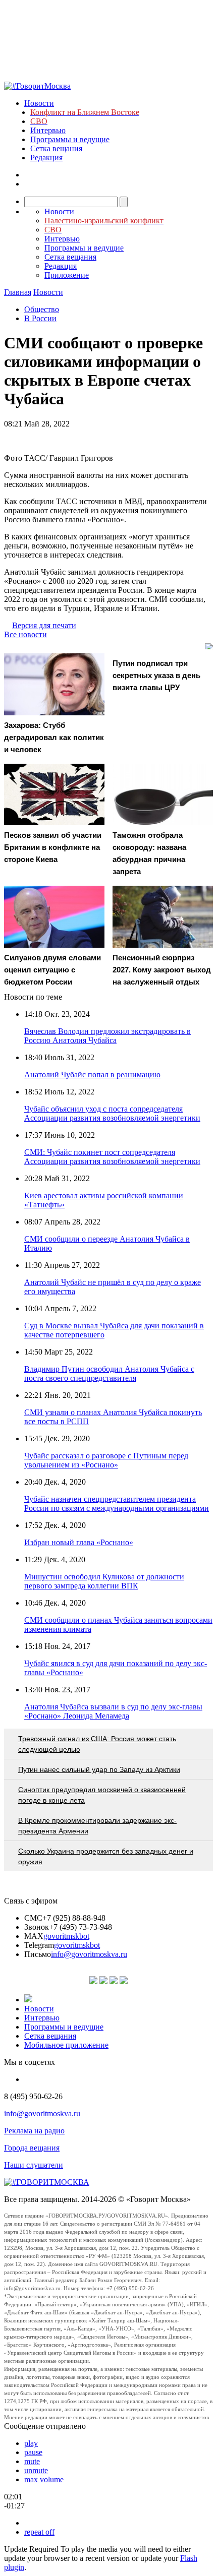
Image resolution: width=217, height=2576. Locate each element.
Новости (39, 103)
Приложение (67, 275)
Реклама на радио (34, 2131)
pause (33, 2452)
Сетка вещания (56, 148)
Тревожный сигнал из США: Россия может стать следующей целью (97, 1744)
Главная (18, 292)
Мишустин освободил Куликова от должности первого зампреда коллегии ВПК (104, 1581)
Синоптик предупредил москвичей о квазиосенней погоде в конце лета (102, 1795)
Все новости (25, 634)
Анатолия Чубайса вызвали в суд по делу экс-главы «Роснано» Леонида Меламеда (113, 1711)
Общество (42, 309)
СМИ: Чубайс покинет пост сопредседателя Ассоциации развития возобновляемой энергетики (112, 1157)
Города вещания (32, 2148)
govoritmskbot (66, 1936)
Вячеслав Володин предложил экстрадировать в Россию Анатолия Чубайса (107, 1036)
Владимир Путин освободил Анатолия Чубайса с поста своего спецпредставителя (109, 1373)
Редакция (46, 158)
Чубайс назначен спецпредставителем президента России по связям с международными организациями (117, 1504)
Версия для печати (44, 625)
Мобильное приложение (66, 2045)
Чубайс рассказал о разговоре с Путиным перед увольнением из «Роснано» (106, 1460)
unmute (36, 2470)
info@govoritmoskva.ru (89, 1954)
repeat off (39, 2532)
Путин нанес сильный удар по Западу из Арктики (99, 1769)
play (31, 2443)
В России (40, 318)
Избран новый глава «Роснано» (79, 1542)
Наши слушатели (34, 2165)
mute (32, 2461)
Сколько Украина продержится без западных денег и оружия (106, 1856)
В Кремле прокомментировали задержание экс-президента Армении (97, 1826)
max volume (44, 2479)
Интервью (48, 130)
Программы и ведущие (70, 139)
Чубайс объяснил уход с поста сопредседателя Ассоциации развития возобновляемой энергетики (112, 1113)
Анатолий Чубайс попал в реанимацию (92, 1075)
